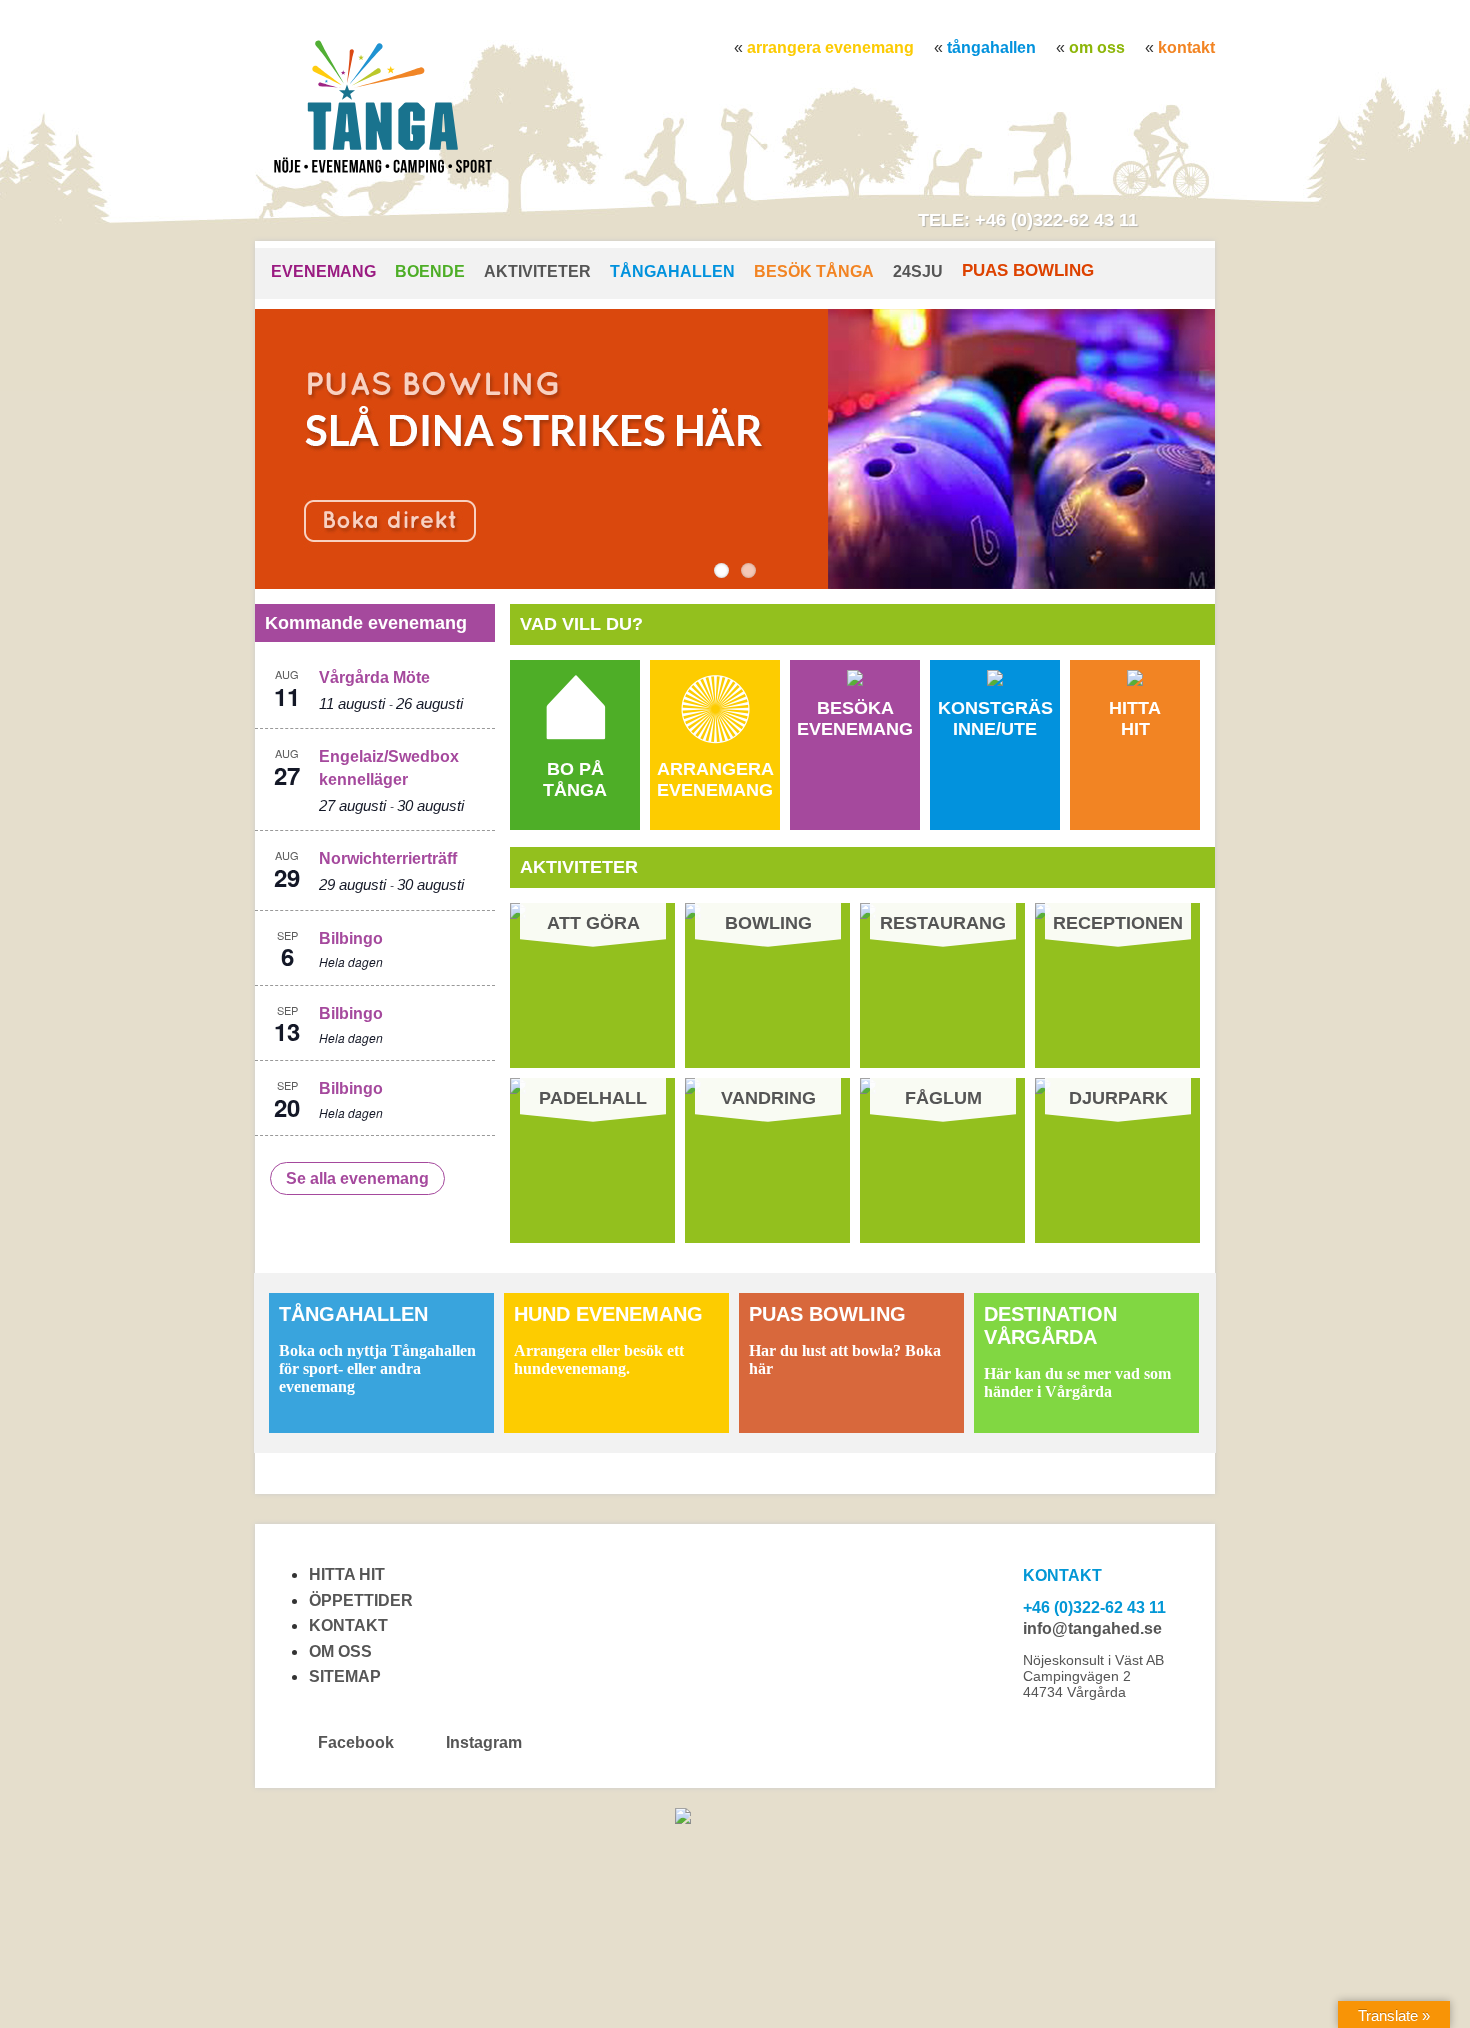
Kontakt (1186, 47)
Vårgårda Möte (374, 677)
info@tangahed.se (1092, 1628)
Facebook (356, 1742)
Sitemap (345, 1676)
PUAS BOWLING (1028, 270)
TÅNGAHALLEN (991, 47)
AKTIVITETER (537, 271)
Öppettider (361, 1600)
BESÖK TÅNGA (814, 271)
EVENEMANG (323, 271)
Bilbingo (351, 938)
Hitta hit (347, 1574)
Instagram (482, 1742)
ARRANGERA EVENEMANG (830, 47)
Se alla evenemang (357, 1178)
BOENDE (430, 271)
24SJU (918, 271)
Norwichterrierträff (388, 858)
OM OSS (1097, 47)
